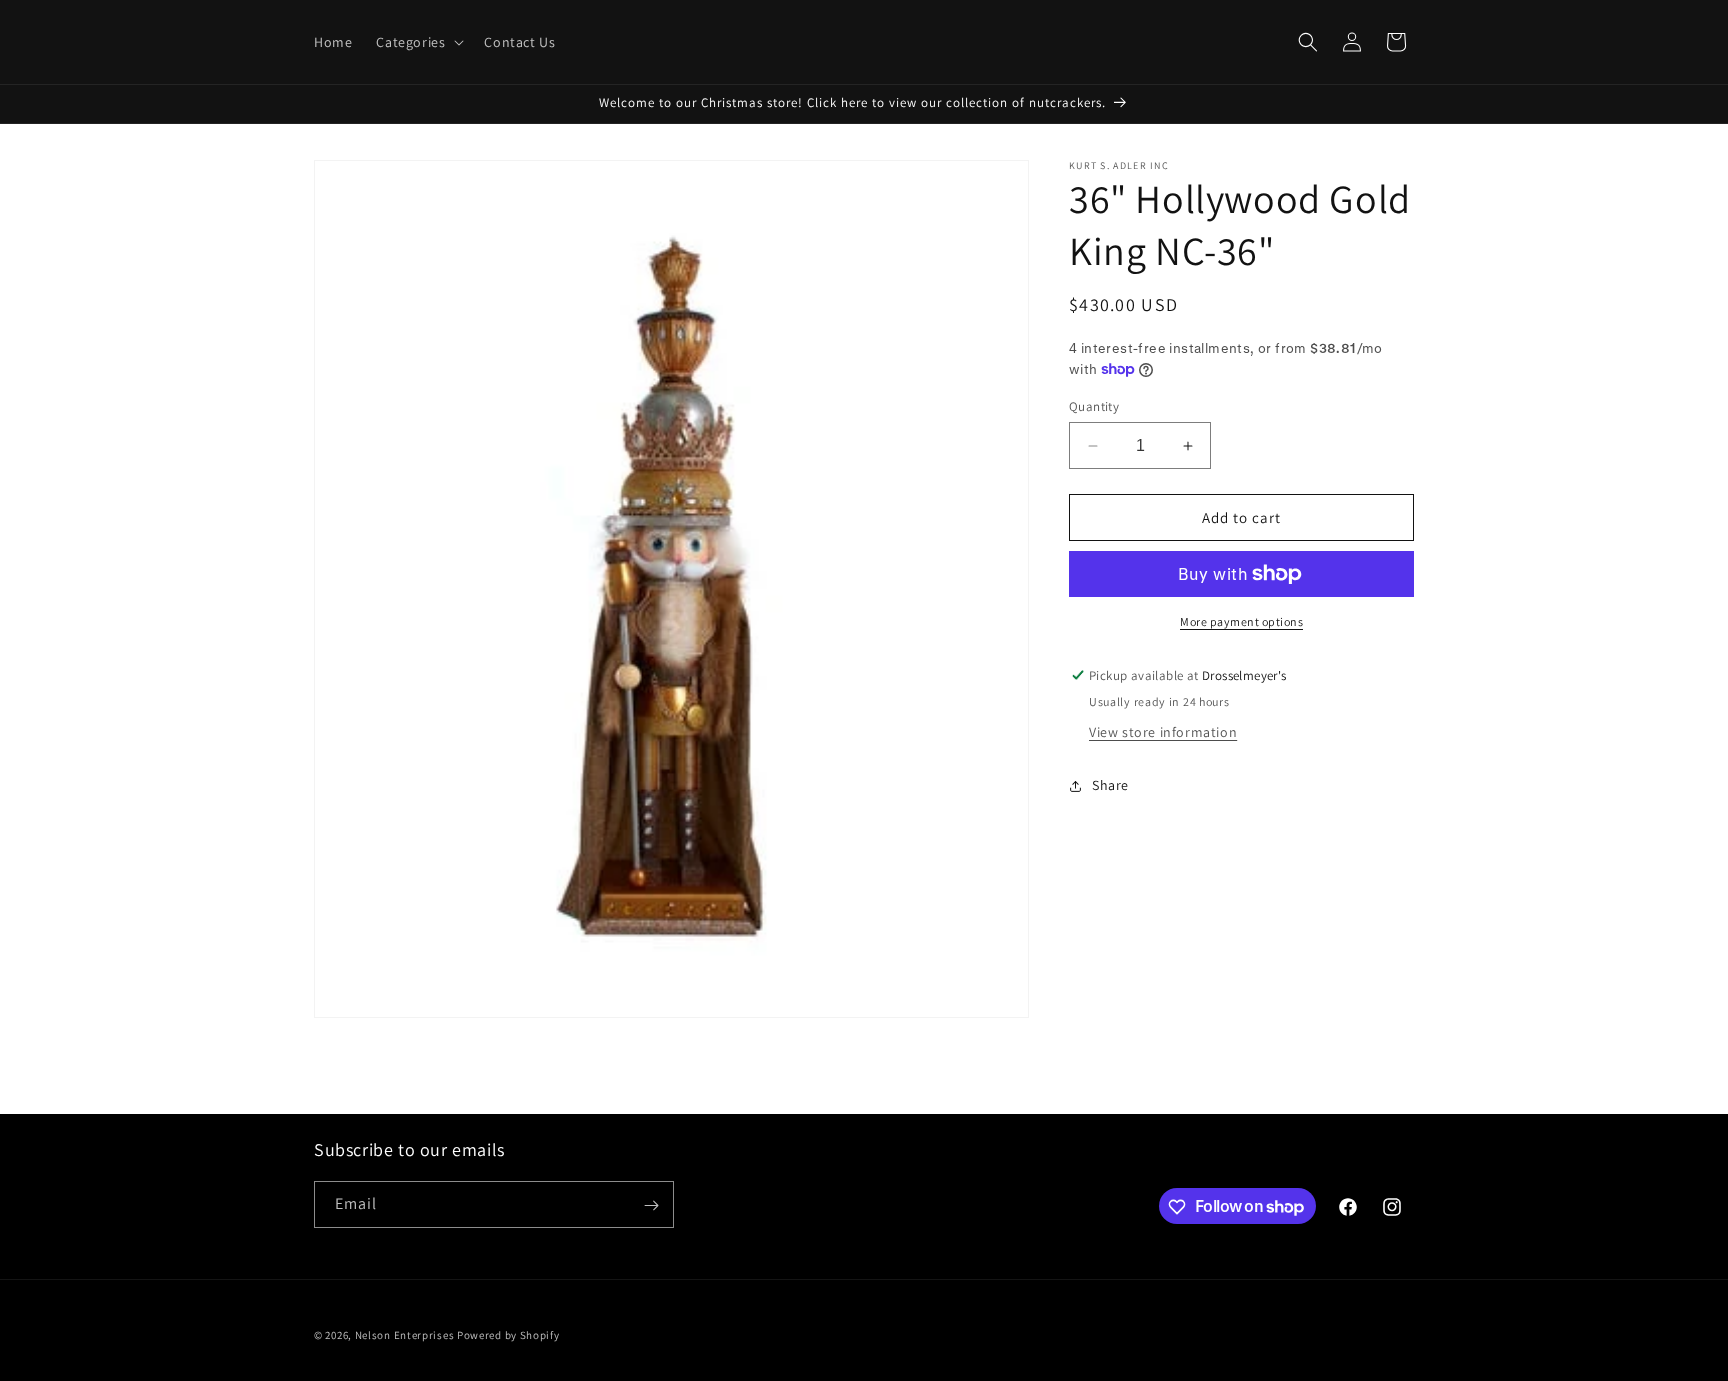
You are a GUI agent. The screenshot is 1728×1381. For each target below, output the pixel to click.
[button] (418, 42)
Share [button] (1110, 785)
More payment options (1241, 621)
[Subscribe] (651, 1205)
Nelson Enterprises (405, 1335)
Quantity (1094, 406)
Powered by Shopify (508, 1335)
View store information (1163, 732)
